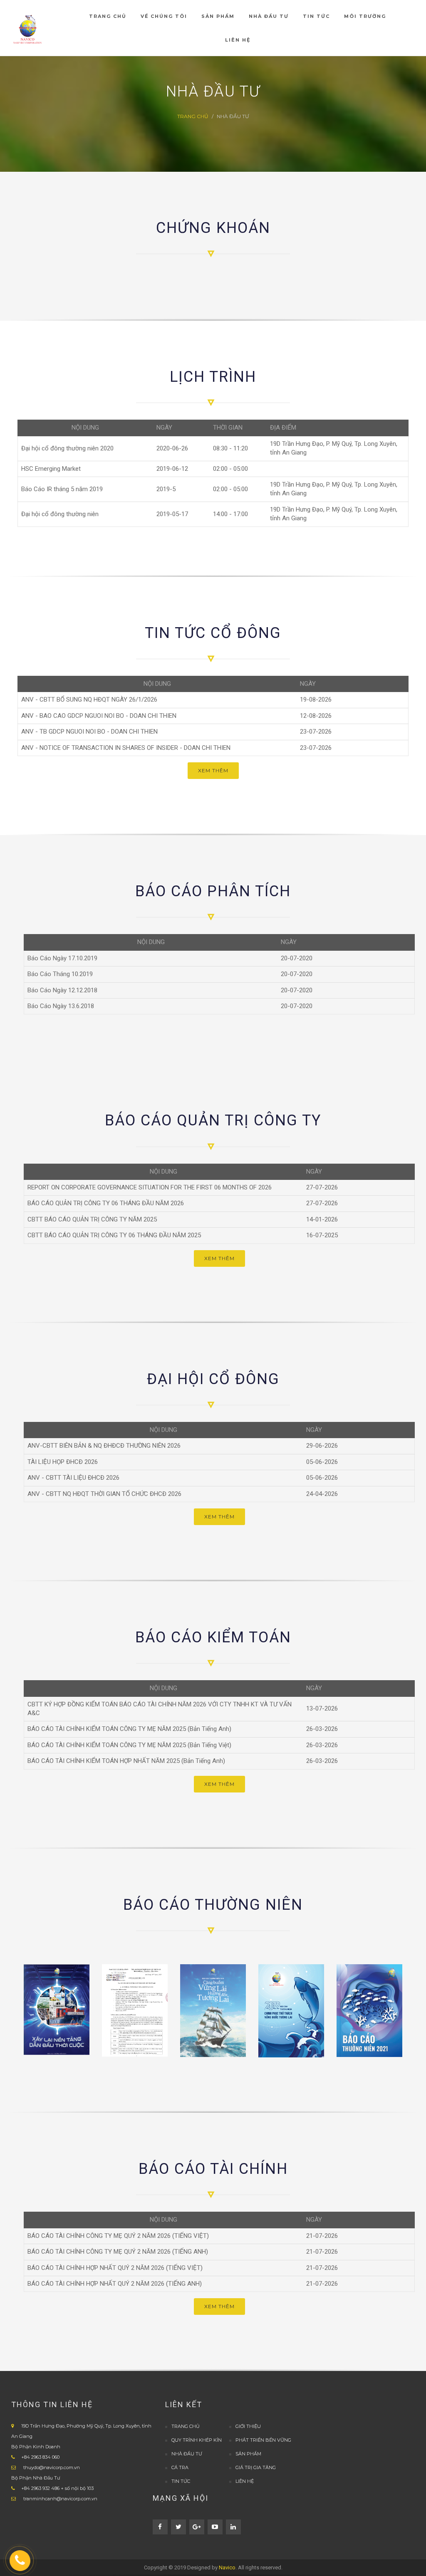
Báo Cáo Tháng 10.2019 (60, 974)
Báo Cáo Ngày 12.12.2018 (62, 990)
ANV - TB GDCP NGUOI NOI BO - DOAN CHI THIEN (89, 732)
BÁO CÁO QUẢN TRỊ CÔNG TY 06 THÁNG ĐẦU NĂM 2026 (106, 1203)
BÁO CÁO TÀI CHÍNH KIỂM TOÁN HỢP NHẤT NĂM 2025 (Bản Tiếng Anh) (126, 1761)
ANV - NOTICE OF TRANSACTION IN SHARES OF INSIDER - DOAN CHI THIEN (126, 748)
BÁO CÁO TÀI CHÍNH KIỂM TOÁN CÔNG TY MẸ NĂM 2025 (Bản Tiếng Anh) (129, 1729)
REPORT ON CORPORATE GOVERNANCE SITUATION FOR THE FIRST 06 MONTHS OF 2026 (150, 1187)
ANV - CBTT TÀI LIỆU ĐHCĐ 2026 (73, 1478)
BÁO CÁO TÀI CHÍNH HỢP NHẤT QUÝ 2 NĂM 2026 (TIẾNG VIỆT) (115, 2268)
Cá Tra (180, 2467)
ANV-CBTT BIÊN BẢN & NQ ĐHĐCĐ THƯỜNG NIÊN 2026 (104, 1446)
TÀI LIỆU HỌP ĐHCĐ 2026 (63, 1462)
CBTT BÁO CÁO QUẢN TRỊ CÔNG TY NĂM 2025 (92, 1219)
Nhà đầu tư (187, 2454)
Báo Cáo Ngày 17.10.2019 (62, 958)
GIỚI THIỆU (248, 2426)
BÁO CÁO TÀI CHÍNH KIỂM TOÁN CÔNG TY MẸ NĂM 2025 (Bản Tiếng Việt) (129, 1745)
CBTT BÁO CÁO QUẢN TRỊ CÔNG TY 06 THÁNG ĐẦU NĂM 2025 (114, 1235)
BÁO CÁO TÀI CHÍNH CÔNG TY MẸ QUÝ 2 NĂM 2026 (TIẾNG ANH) (118, 2252)
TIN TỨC (181, 2481)
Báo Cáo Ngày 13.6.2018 (61, 1006)
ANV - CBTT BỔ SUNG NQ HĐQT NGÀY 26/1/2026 (89, 700)
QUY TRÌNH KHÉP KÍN (197, 2440)
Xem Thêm (213, 770)
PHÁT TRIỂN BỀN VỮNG (263, 2440)
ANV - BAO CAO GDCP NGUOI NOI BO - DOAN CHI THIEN (99, 716)
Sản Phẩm (248, 2454)
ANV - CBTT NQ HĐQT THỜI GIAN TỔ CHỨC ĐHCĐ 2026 (104, 1494)
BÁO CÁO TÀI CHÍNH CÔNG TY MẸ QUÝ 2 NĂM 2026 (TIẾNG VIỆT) (118, 2236)
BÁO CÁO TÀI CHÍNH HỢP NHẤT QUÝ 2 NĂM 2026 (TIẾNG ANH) (115, 2284)
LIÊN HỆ (245, 2481)
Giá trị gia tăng (256, 2467)
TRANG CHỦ (193, 116)
